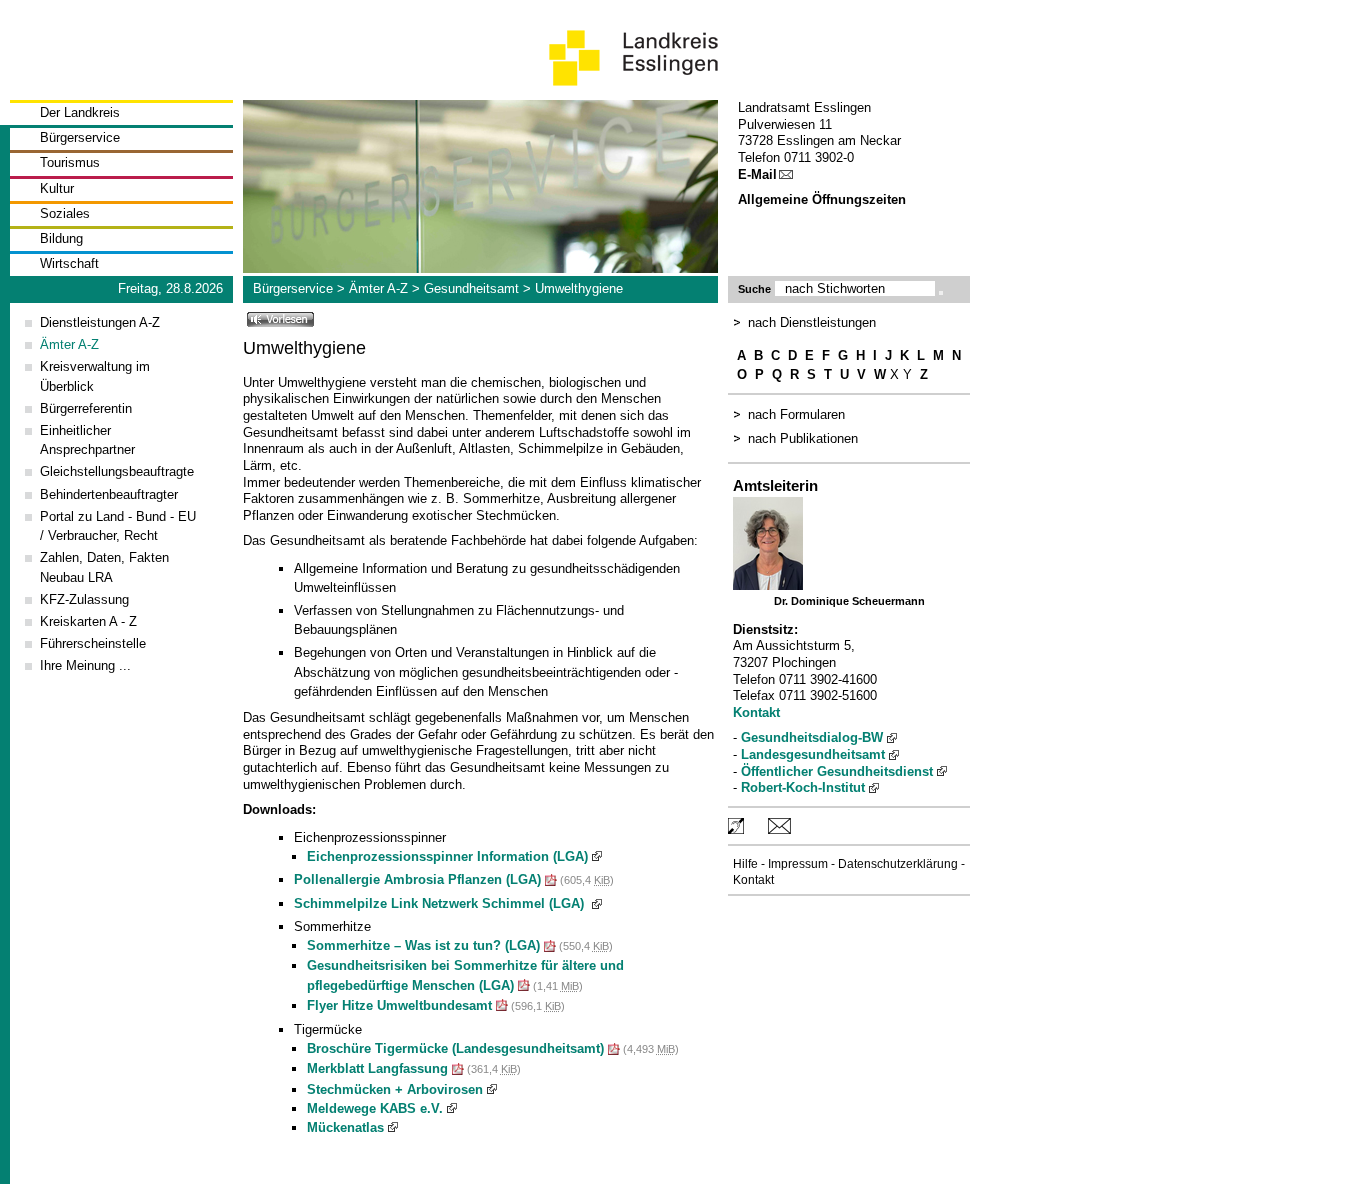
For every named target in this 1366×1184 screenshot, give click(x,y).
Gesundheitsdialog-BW (812, 737)
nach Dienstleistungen (812, 322)
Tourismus (70, 162)
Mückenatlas (345, 1127)
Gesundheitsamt (471, 288)
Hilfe (745, 864)
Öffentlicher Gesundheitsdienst (837, 771)
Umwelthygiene (579, 288)
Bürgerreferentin (86, 408)
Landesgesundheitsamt (813, 754)
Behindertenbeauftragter (109, 494)
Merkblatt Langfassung (377, 1068)
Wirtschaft (69, 263)
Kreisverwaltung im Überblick (95, 376)
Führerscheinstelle (93, 643)
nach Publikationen (803, 438)
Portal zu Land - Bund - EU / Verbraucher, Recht (118, 526)
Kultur (57, 188)
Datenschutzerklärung (898, 864)
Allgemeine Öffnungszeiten (822, 199)
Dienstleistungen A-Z (100, 322)
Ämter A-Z (378, 288)
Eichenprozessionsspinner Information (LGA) (447, 856)
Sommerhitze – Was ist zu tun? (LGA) (423, 945)
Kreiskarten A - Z (88, 621)
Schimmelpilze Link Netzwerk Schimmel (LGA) (441, 903)
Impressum (798, 864)
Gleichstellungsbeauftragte (117, 471)
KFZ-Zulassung (84, 599)
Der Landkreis (80, 112)
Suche (754, 289)
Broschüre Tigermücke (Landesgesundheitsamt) (455, 1048)
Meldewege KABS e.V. (375, 1108)
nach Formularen (796, 414)
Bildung (61, 238)
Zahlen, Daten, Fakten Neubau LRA (104, 567)
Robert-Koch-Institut (803, 787)
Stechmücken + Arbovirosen (395, 1089)
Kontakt (756, 712)
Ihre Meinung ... (85, 665)
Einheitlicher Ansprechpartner (87, 440)
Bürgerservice (80, 137)
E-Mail (757, 174)
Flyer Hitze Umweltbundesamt (399, 1005)
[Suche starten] (941, 293)
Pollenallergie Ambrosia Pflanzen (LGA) (417, 879)
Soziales (65, 213)
